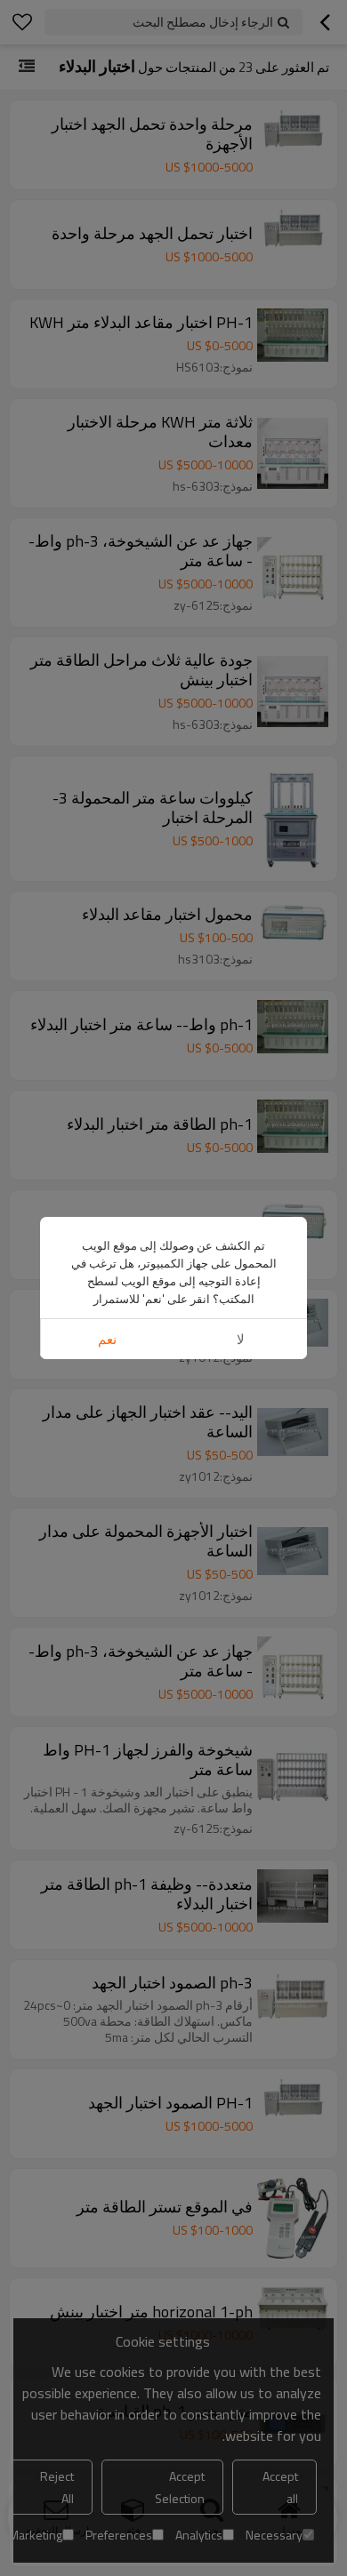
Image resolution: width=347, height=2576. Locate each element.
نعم (107, 1339)
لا (241, 1339)
